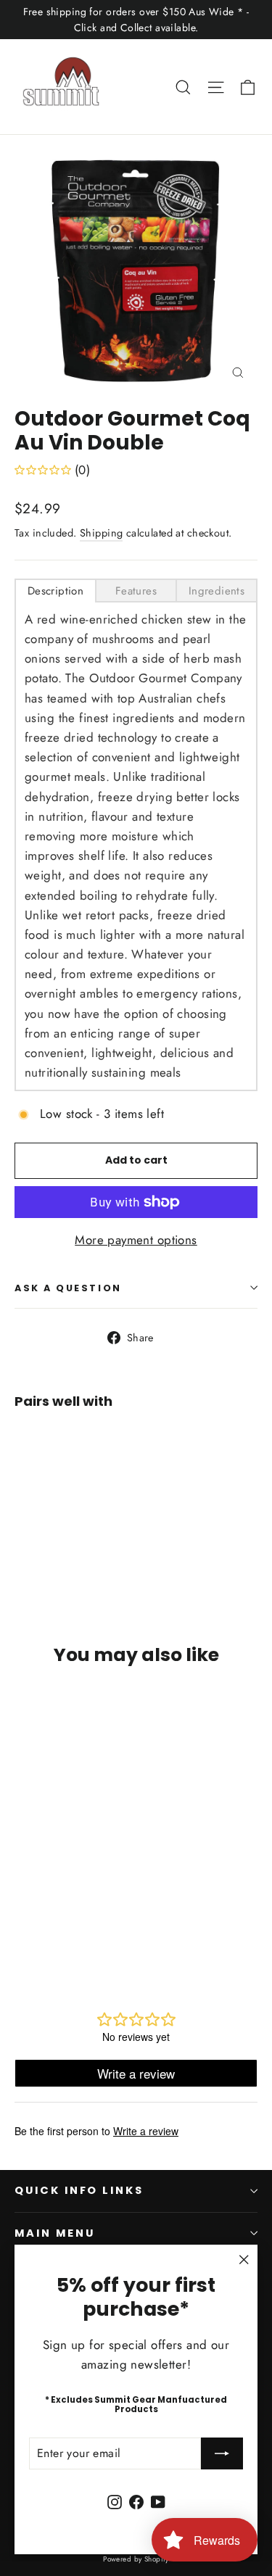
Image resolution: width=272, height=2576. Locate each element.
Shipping (101, 533)
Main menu (54, 2233)
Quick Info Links (79, 2190)
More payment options (136, 1240)
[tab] (55, 591)
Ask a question (68, 1288)
